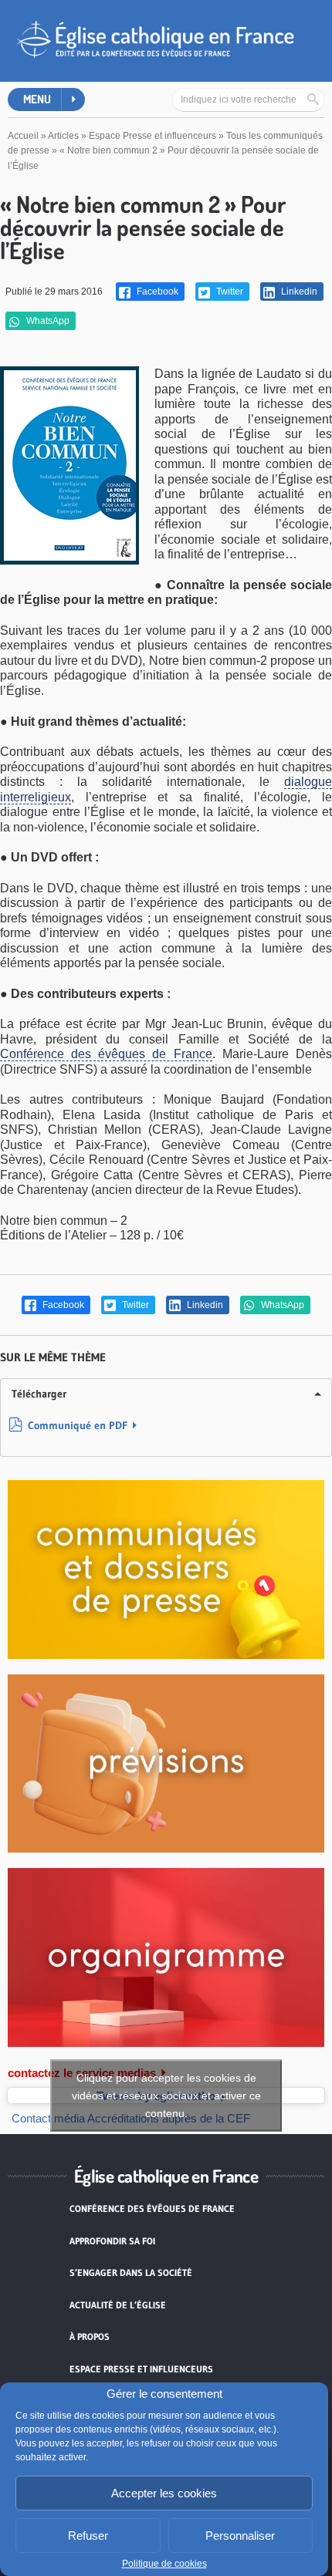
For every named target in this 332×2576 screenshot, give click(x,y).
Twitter (229, 292)
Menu (37, 99)
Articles (63, 136)
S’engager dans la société (131, 2273)
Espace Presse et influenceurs (152, 136)
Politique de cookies (164, 2564)
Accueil (23, 136)
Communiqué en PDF (78, 1425)
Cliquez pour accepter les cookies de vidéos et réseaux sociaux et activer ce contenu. (166, 2096)
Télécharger (39, 1394)
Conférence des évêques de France (106, 1054)
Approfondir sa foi (112, 2241)
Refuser (88, 2536)
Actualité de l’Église (118, 2305)
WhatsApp (47, 321)
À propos (90, 2337)
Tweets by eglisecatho (166, 2096)
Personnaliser (240, 2536)
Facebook (156, 292)
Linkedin (298, 292)
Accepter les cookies (164, 2493)
